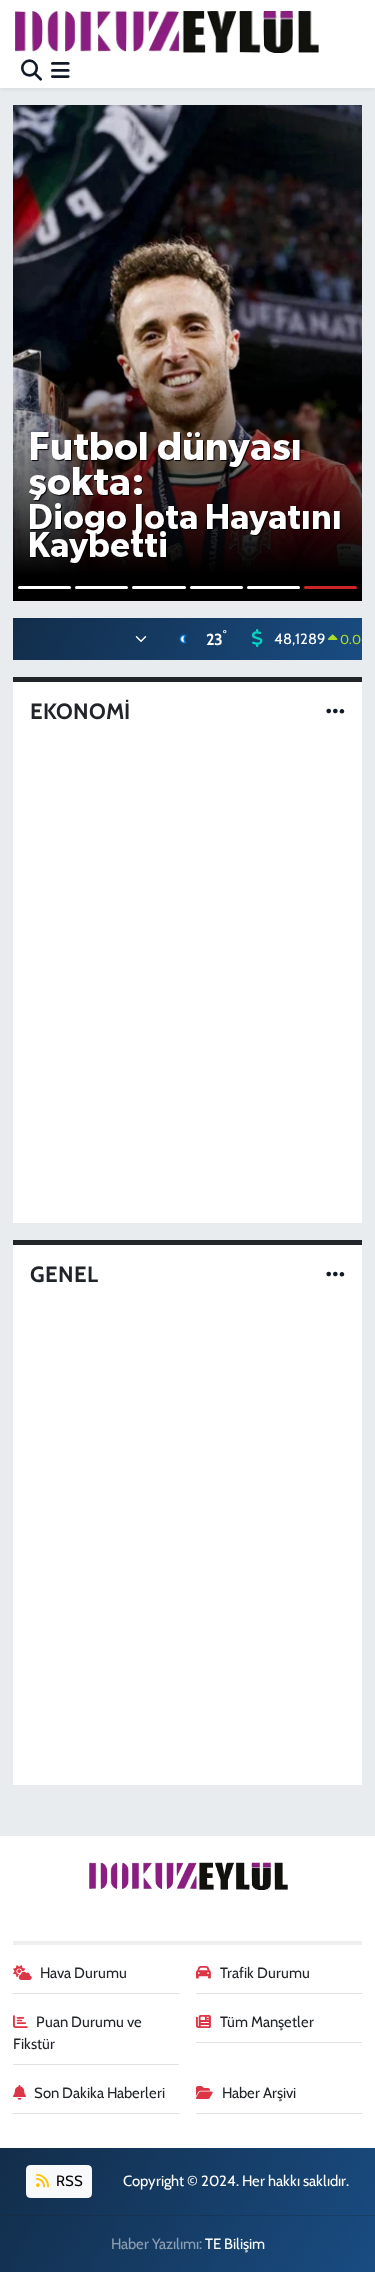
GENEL (64, 1275)
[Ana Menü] (60, 70)
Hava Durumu (83, 1973)
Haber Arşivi (259, 2093)
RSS (68, 2181)
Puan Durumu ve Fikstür (78, 2033)
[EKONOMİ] (335, 712)
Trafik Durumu (265, 1973)
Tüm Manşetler (267, 2022)
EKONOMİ (80, 712)
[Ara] (31, 70)
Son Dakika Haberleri (99, 2093)
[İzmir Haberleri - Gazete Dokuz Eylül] (166, 31)
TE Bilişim (235, 2244)
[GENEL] (335, 1274)
